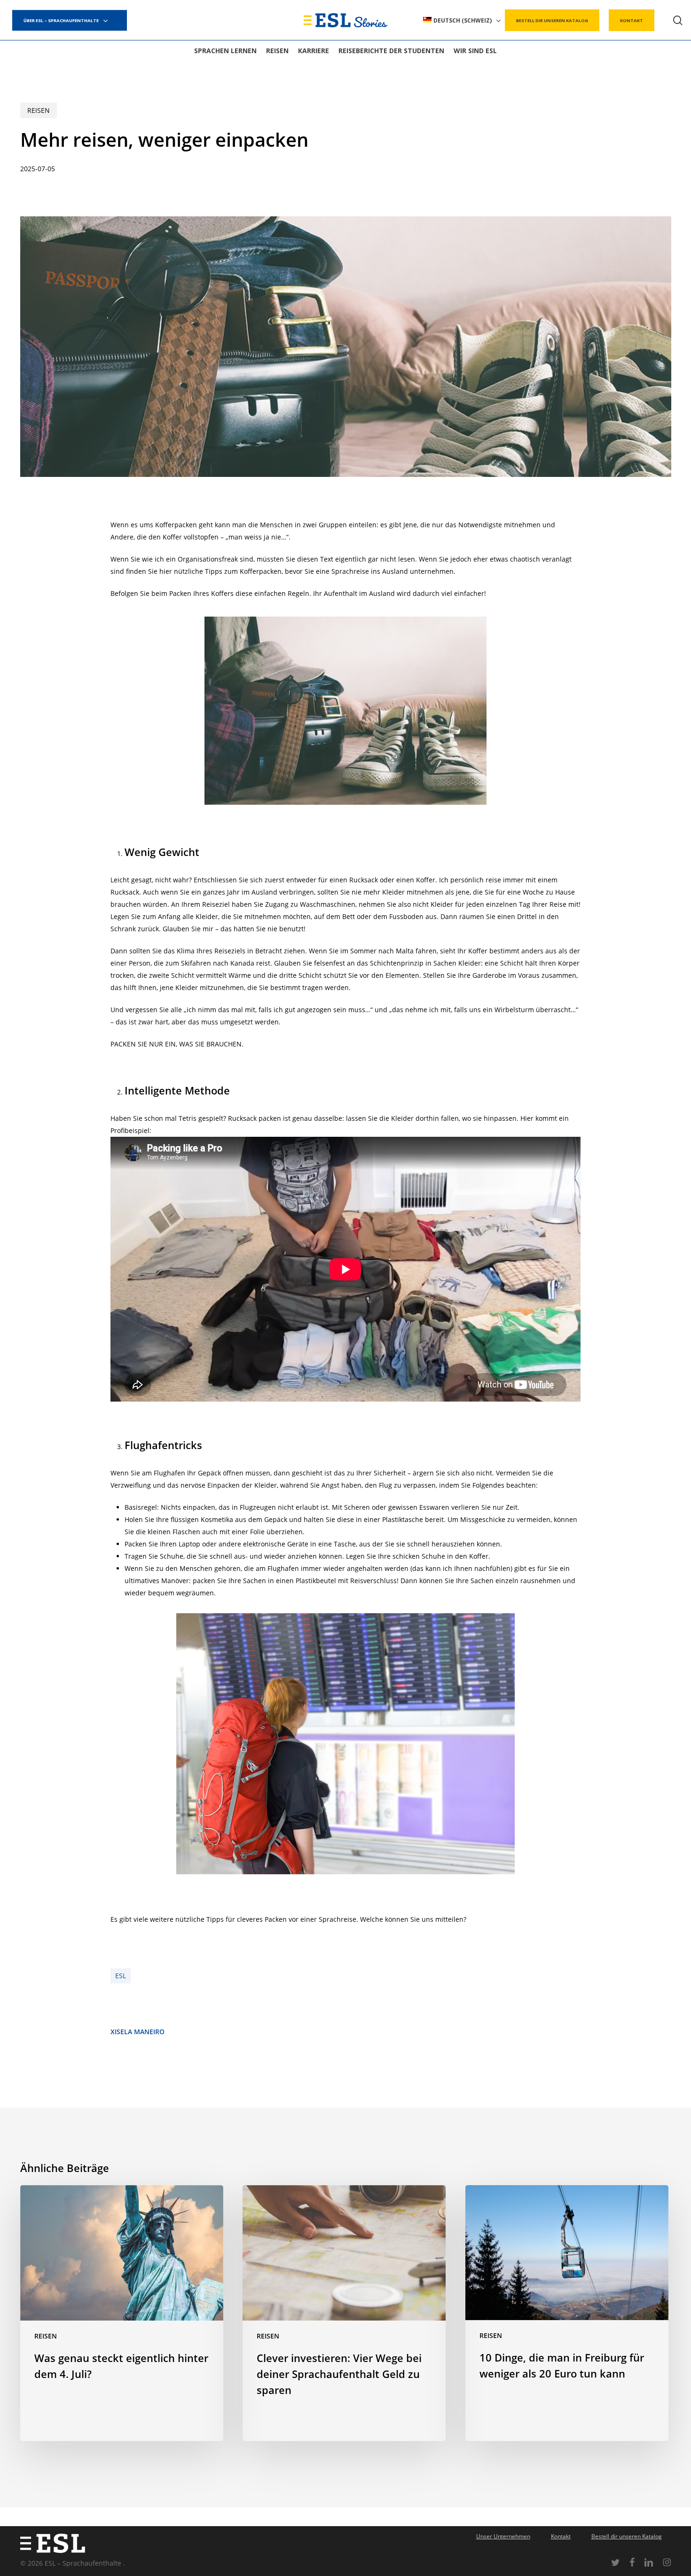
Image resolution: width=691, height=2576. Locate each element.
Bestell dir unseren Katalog (627, 2536)
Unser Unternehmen (503, 2536)
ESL (121, 1976)
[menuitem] (462, 20)
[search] (678, 20)
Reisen (39, 110)
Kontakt (561, 2536)
